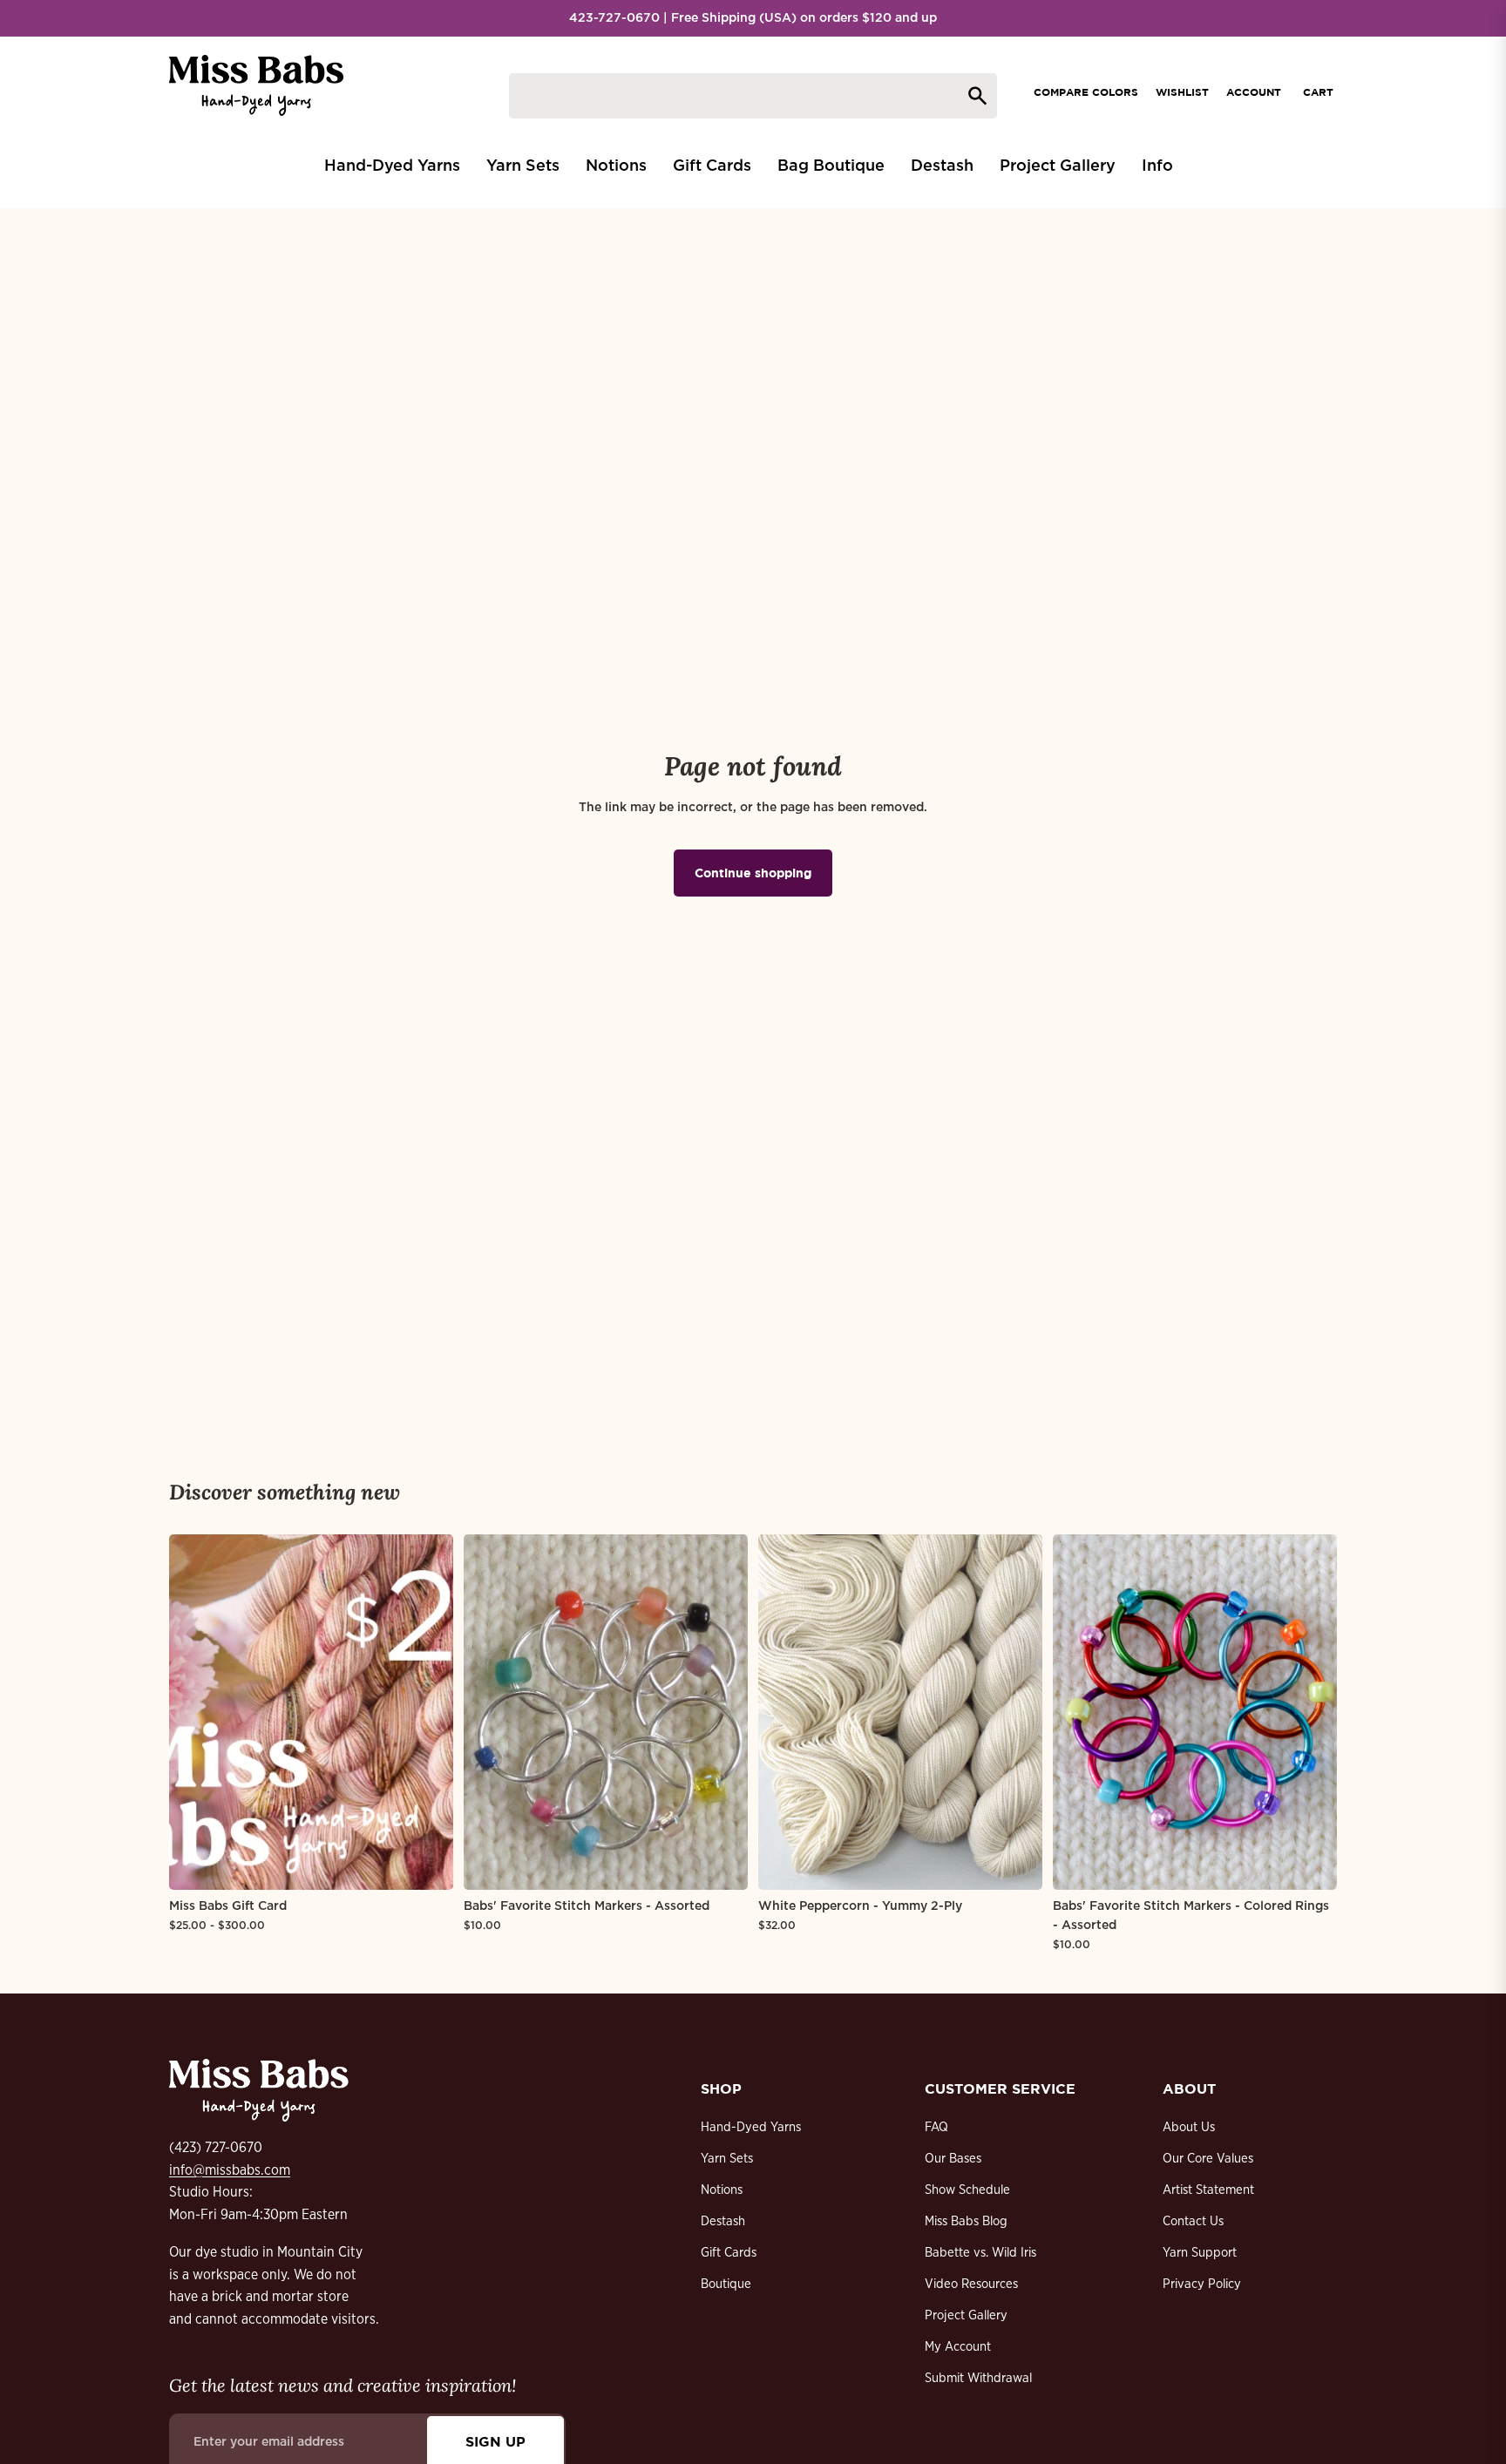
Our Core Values (1208, 2159)
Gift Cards (729, 2253)
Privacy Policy (1202, 2284)
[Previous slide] (195, 1712)
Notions (722, 2190)
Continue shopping (753, 873)
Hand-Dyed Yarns (751, 2127)
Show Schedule (967, 2190)
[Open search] (753, 96)
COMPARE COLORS (1086, 92)
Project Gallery (966, 2315)
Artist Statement (1208, 2190)
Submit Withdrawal (978, 2378)
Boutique (726, 2284)
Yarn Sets (727, 2159)
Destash (723, 2221)
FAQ (936, 2127)
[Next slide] (427, 1712)
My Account (958, 2347)
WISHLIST (1182, 92)
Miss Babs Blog (966, 2221)
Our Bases (953, 2159)
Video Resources (971, 2284)
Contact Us (1193, 2221)
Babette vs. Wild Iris (980, 2253)
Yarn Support (1200, 2253)
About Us (1189, 2127)
